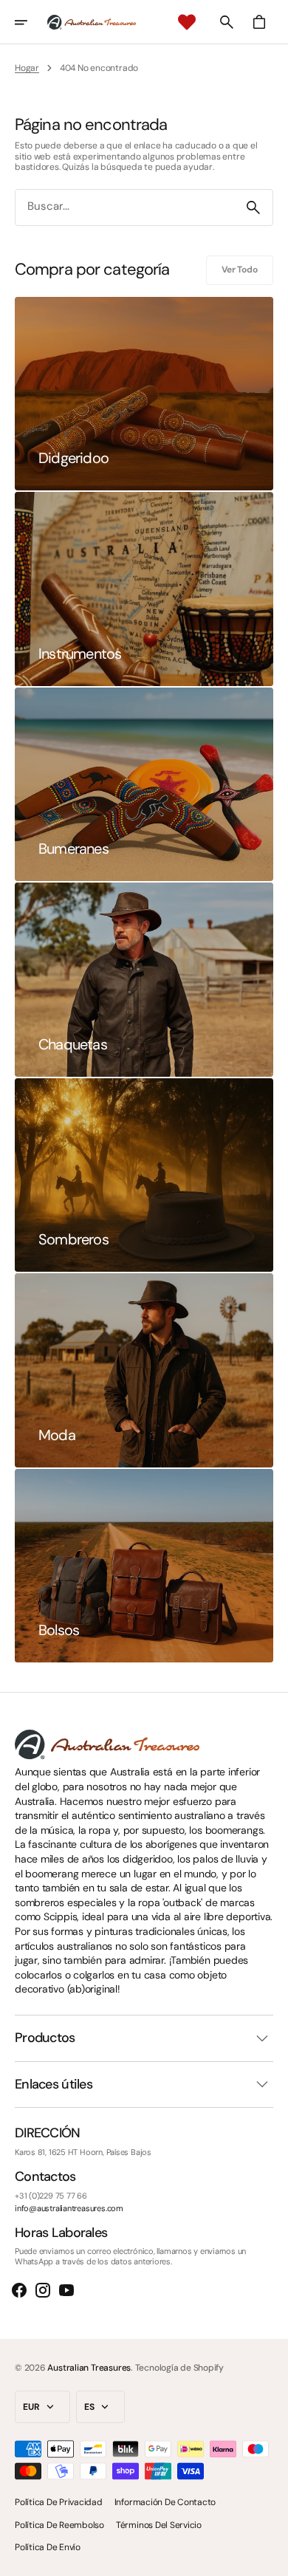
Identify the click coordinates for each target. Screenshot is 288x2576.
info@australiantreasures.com (69, 2209)
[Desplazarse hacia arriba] (270, 2558)
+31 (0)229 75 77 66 (51, 2196)
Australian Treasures (89, 2368)
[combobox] (125, 207)
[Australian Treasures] (92, 22)
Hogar (27, 68)
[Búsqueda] (253, 208)
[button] (31, 22)
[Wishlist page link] (187, 22)
